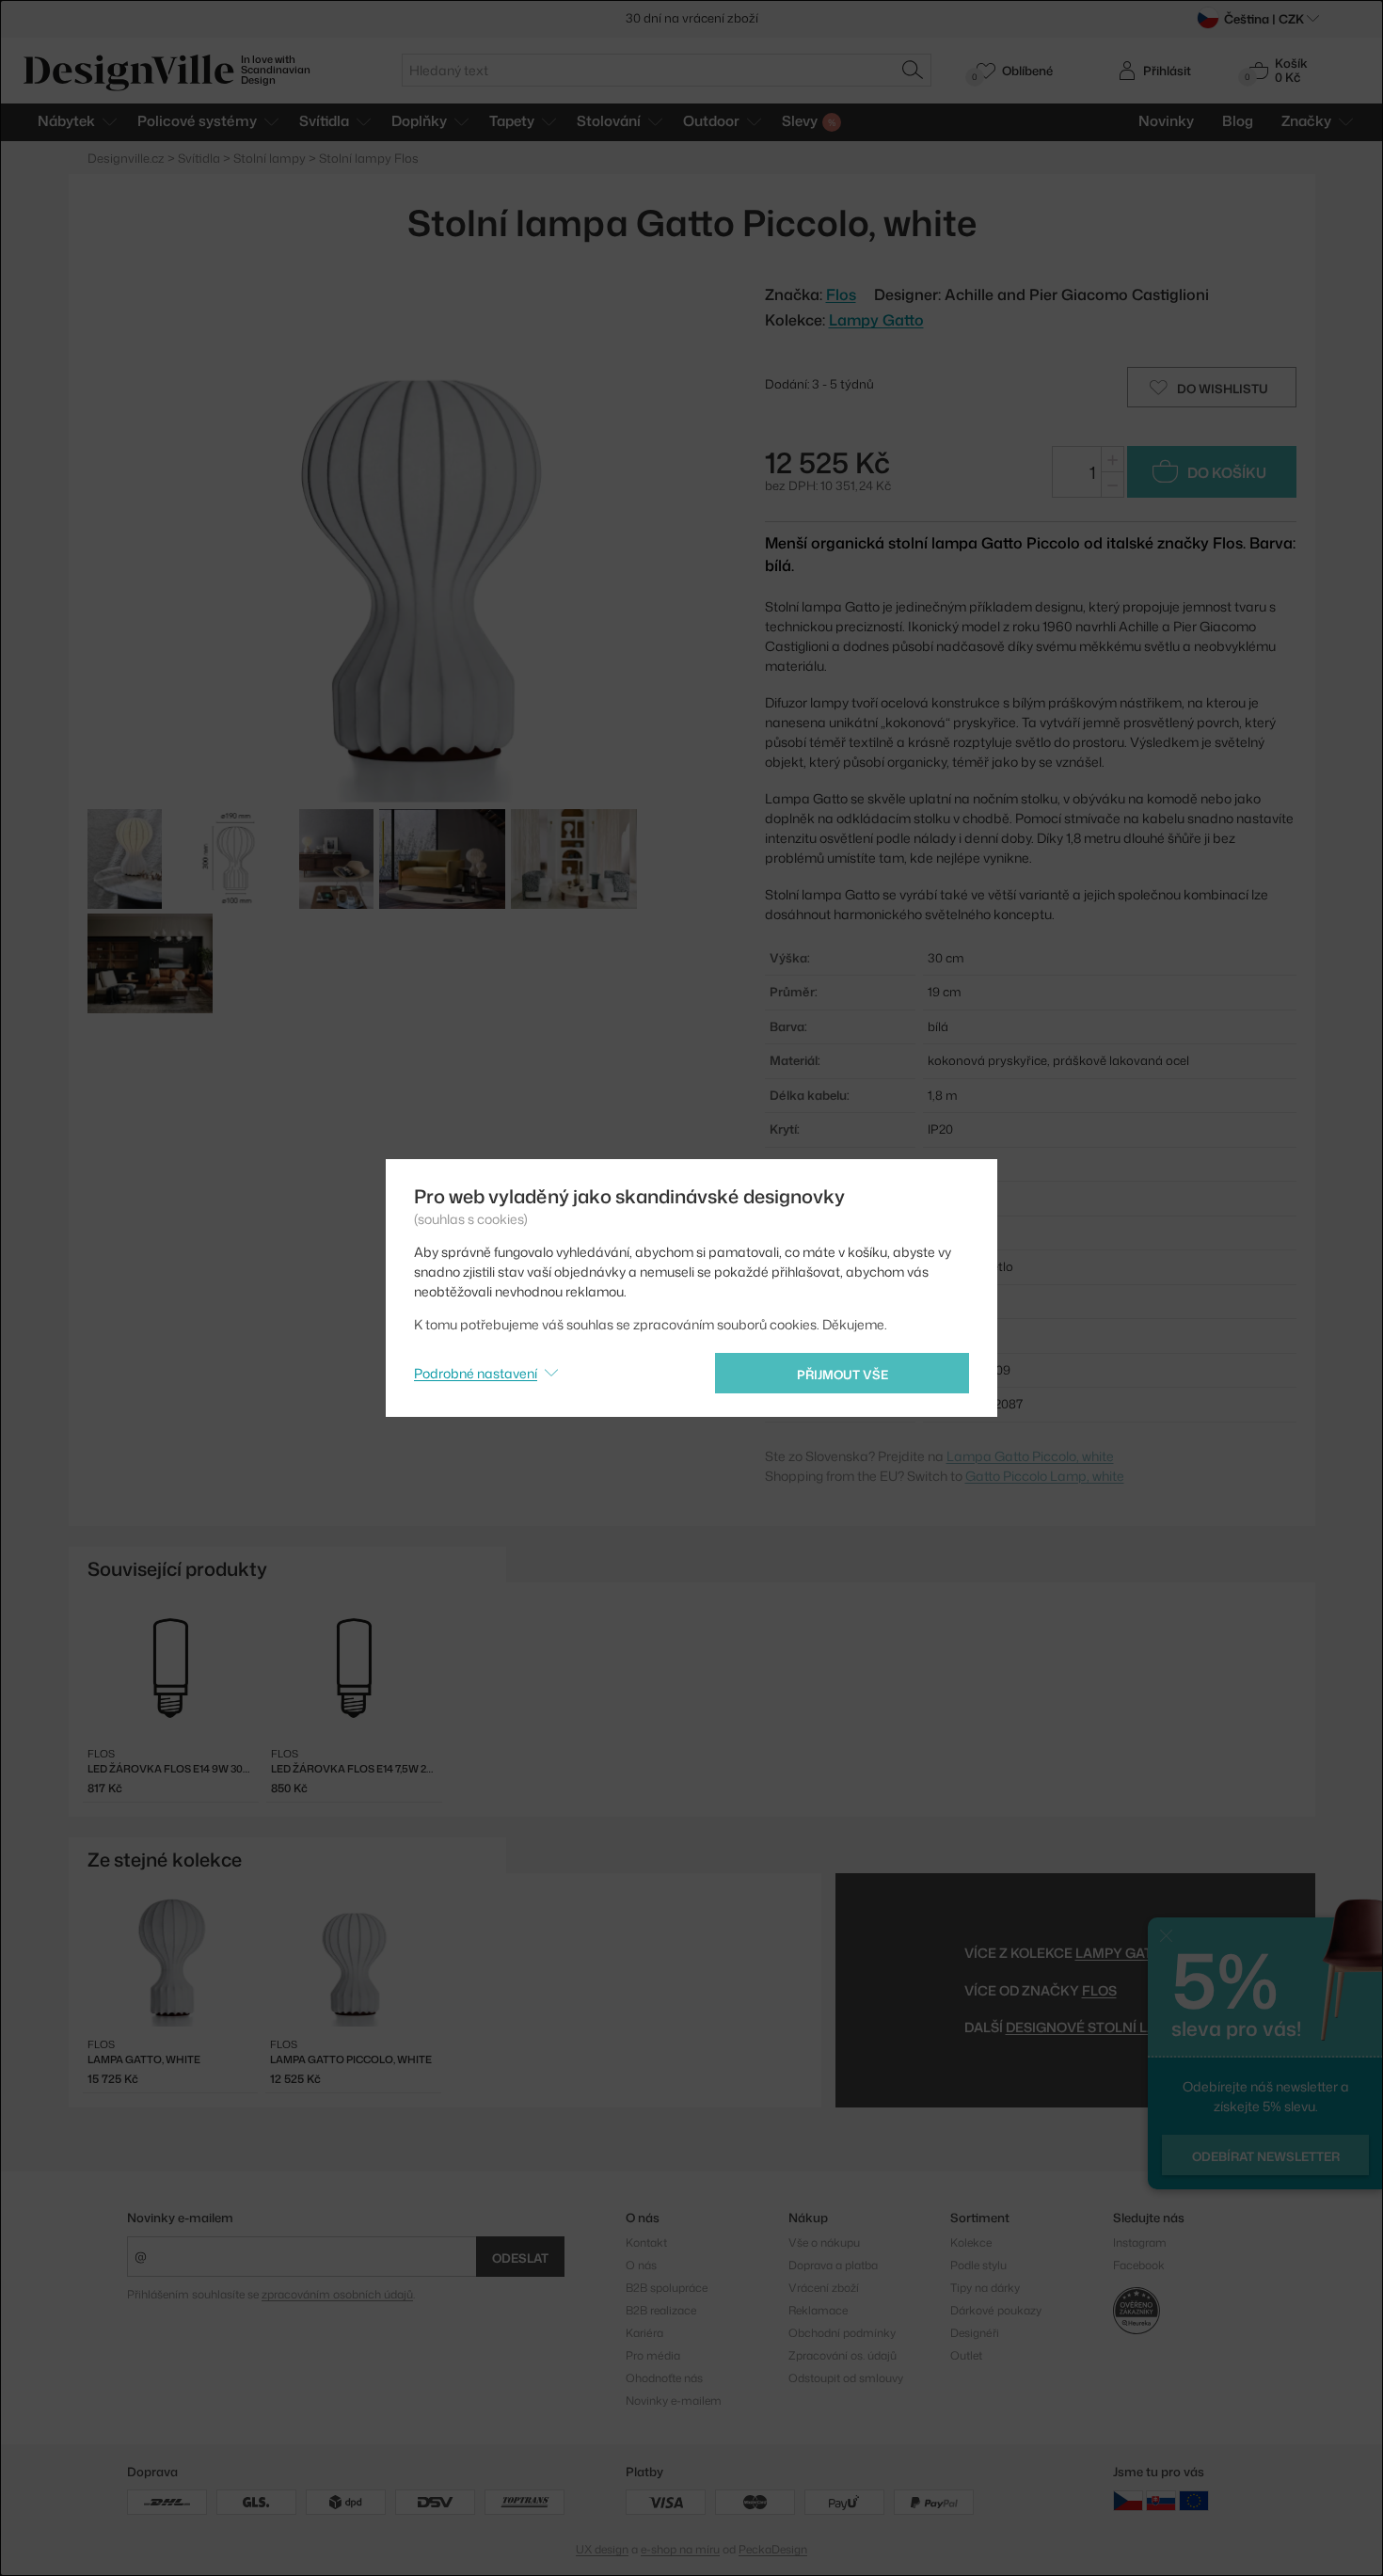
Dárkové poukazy (996, 2310)
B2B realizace (661, 2310)
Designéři (975, 2333)
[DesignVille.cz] (1128, 2500)
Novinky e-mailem (180, 2218)
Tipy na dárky (985, 2288)
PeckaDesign (773, 2549)
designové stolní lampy (1096, 2027)
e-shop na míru (680, 2549)
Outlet (966, 2355)
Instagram (1140, 2242)
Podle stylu (978, 2265)
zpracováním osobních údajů (337, 2294)
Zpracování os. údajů (843, 2355)
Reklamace (818, 2310)
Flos (1099, 1990)
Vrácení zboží (824, 2288)
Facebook (1139, 2265)
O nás (641, 2265)
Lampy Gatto (876, 320)
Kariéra (644, 2333)
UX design (602, 2549)
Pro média (653, 2355)
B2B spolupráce (667, 2288)
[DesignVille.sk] (1161, 2500)
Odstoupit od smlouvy (846, 2378)
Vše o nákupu (824, 2242)
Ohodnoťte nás (664, 2378)
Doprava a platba (833, 2265)
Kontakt (646, 2242)
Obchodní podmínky (842, 2333)
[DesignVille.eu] (1194, 2500)
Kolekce (971, 2242)
